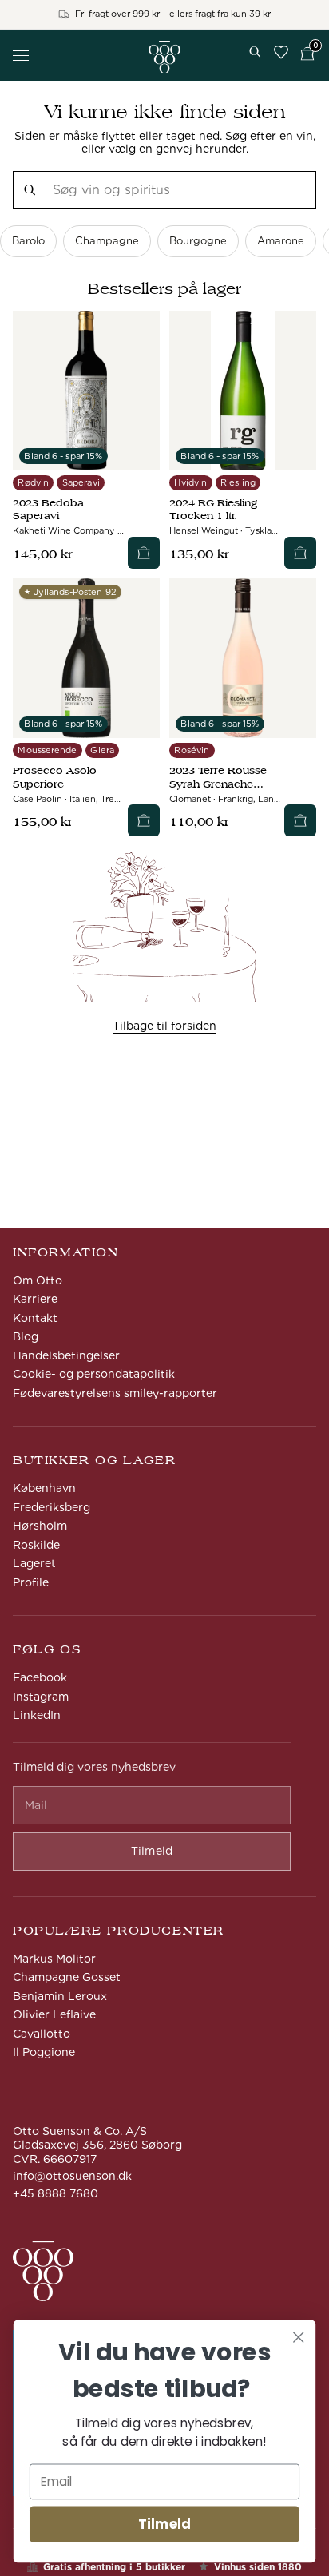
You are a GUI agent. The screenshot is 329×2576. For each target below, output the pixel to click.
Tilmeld (164, 2524)
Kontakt (35, 1318)
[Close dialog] (298, 2337)
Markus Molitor (54, 1959)
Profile (31, 1582)
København (44, 1488)
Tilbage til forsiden (164, 1026)
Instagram (41, 1697)
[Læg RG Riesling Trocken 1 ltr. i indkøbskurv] (300, 553)
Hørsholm (40, 1526)
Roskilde (36, 1545)
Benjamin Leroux (60, 1996)
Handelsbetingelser (66, 1355)
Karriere (35, 1299)
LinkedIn (37, 1715)
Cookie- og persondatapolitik (94, 1374)
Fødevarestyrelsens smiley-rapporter (115, 1393)
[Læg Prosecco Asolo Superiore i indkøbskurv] (144, 820)
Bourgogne (198, 241)
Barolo (28, 241)
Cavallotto (42, 2034)
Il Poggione (44, 2052)
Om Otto (38, 1280)
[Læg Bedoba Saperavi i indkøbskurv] (144, 553)
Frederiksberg (52, 1507)
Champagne (107, 241)
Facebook (40, 1677)
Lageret (34, 1563)
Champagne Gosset (67, 1977)
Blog (26, 1336)
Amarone (281, 241)
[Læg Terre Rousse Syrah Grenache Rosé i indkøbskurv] (300, 820)
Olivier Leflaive (54, 2014)
